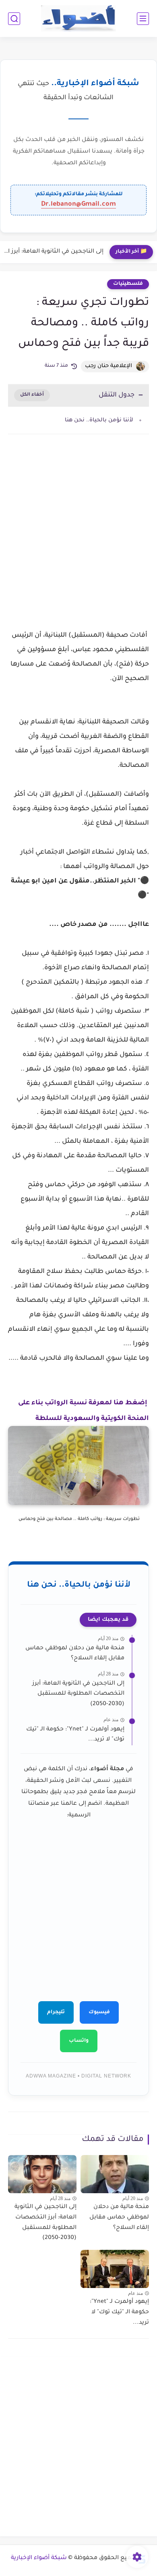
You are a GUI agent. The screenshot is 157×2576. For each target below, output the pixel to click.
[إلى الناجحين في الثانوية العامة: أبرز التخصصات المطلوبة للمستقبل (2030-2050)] (42, 2174)
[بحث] (14, 19)
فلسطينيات (128, 284)
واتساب (79, 2041)
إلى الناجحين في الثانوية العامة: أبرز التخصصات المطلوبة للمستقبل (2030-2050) (54, 252)
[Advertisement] (78, 534)
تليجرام (56, 2012)
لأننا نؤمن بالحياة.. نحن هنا (99, 420)
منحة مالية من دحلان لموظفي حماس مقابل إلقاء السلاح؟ (75, 1654)
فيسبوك (99, 2012)
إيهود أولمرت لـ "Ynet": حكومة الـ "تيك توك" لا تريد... (75, 1735)
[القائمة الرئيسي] (143, 19)
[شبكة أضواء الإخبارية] (79, 19)
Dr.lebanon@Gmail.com (78, 204)
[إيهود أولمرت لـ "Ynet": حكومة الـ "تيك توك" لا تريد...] (115, 2269)
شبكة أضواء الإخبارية (39, 2558)
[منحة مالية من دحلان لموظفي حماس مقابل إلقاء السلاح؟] (115, 2174)
